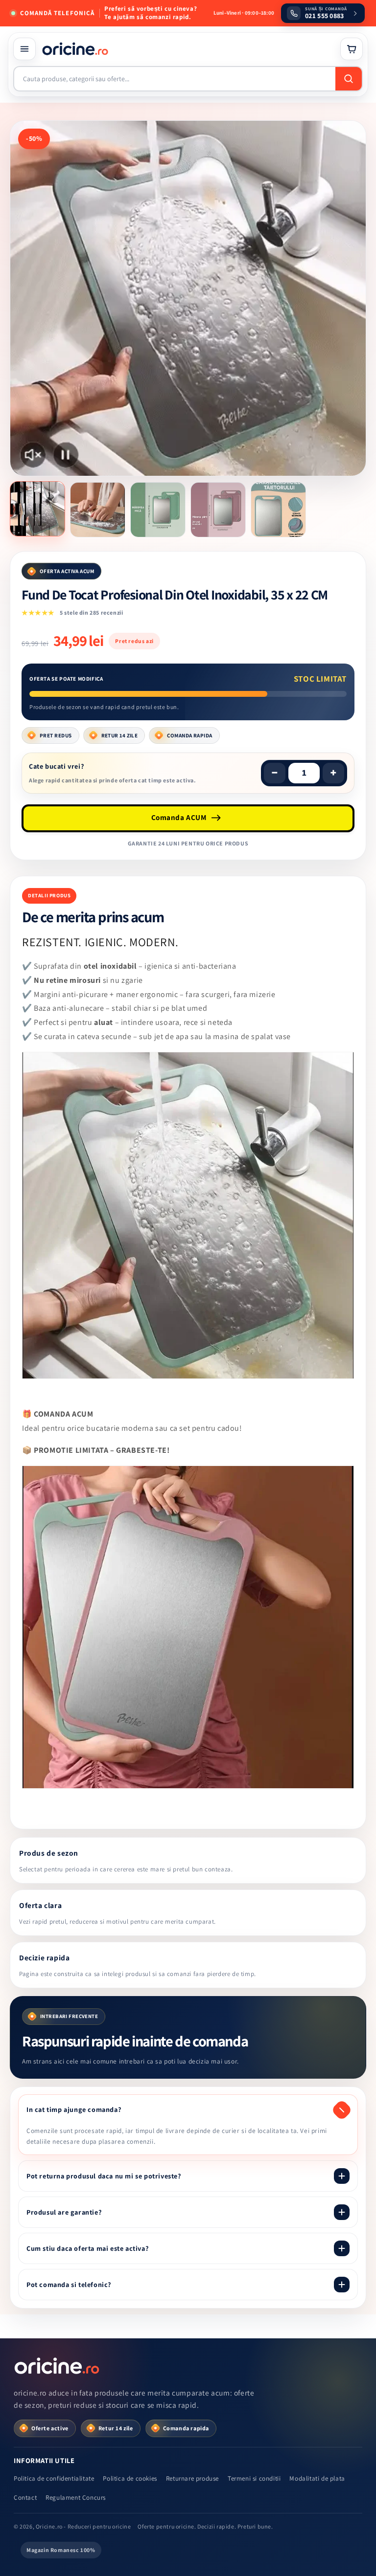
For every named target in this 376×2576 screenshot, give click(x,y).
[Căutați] (349, 79)
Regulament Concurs (76, 2498)
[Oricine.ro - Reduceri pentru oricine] (58, 2366)
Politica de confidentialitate (54, 2478)
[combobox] (175, 79)
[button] (24, 49)
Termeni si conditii (254, 2478)
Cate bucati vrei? (56, 766)
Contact (25, 2498)
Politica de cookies (130, 2478)
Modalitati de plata (317, 2478)
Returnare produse (192, 2478)
